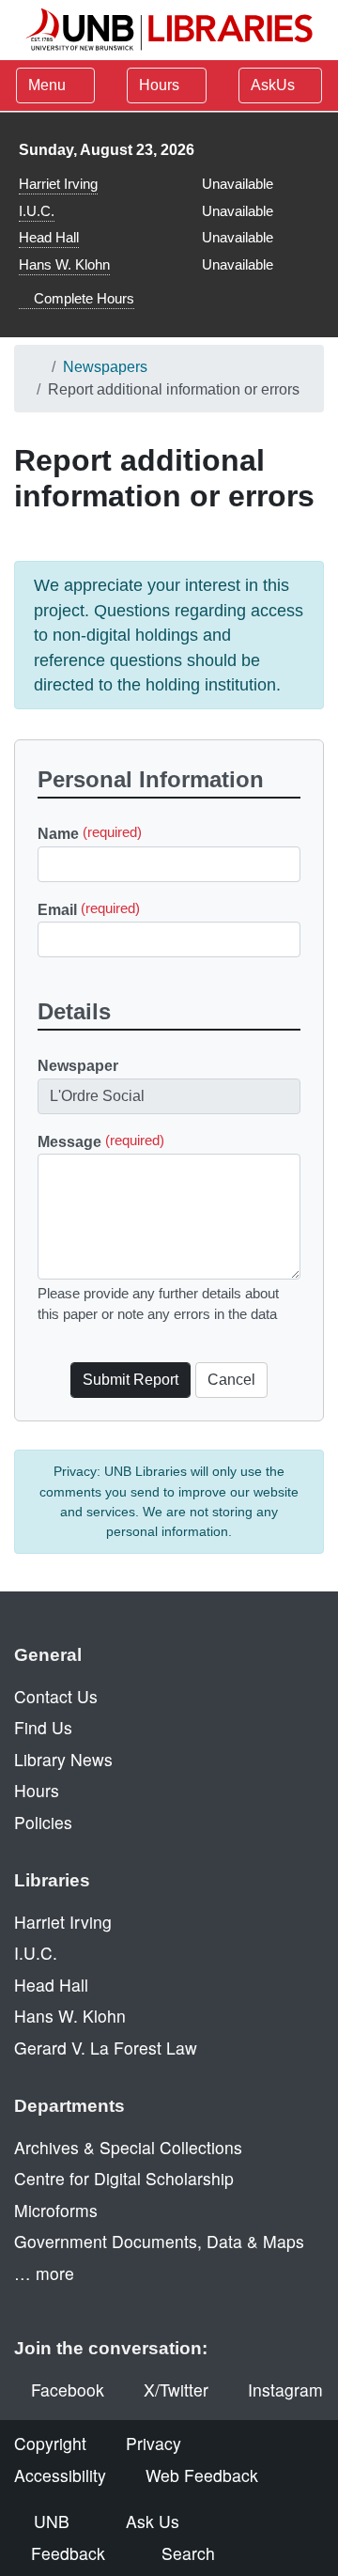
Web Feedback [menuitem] (202, 2475)
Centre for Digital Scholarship (124, 2178)
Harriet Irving (58, 184)
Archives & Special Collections (128, 2147)
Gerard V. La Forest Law (106, 2048)
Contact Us (56, 1696)
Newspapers (105, 367)
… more (44, 2273)
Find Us (43, 1727)
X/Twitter (176, 2390)
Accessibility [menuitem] (60, 2475)
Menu (47, 85)
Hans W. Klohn (64, 264)
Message (101, 1141)
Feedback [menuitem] (68, 2553)
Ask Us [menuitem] (153, 2521)
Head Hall (49, 237)
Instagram (285, 2390)
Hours (161, 85)
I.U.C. (37, 211)
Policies (43, 1822)
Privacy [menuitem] (154, 2443)
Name (90, 834)
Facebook (68, 2390)
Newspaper (78, 1066)
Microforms (56, 2210)
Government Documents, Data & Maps (159, 2241)
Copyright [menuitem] (50, 2443)
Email (89, 909)
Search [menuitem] (188, 2553)
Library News (63, 1759)
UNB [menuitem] (52, 2521)
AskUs (275, 85)
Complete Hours (82, 298)
